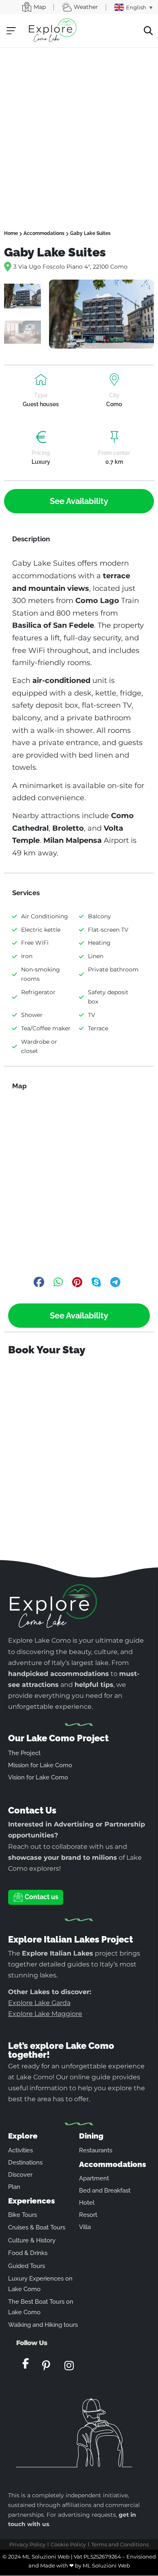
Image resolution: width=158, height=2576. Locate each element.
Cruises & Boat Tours (37, 2227)
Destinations (25, 2162)
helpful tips (94, 1685)
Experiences (32, 2201)
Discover (20, 2175)
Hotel (87, 2203)
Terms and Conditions (120, 2544)
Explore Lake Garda (39, 2003)
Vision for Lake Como (38, 1777)
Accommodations (44, 233)
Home (11, 233)
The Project (24, 1753)
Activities (20, 2150)
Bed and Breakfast (105, 2190)
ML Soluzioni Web (106, 2565)
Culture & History (32, 2240)
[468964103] (101, 314)
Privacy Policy (27, 2544)
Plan (14, 2187)
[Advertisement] (79, 131)
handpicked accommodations (59, 1674)
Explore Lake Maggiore (45, 2014)
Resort (88, 2215)
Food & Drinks (28, 2253)
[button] (11, 31)
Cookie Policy (68, 2544)
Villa (85, 2227)
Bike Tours (22, 2215)
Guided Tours (27, 2266)
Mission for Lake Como (40, 1765)
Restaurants (96, 2150)
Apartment (94, 2178)
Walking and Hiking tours (43, 2325)
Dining (91, 2136)
